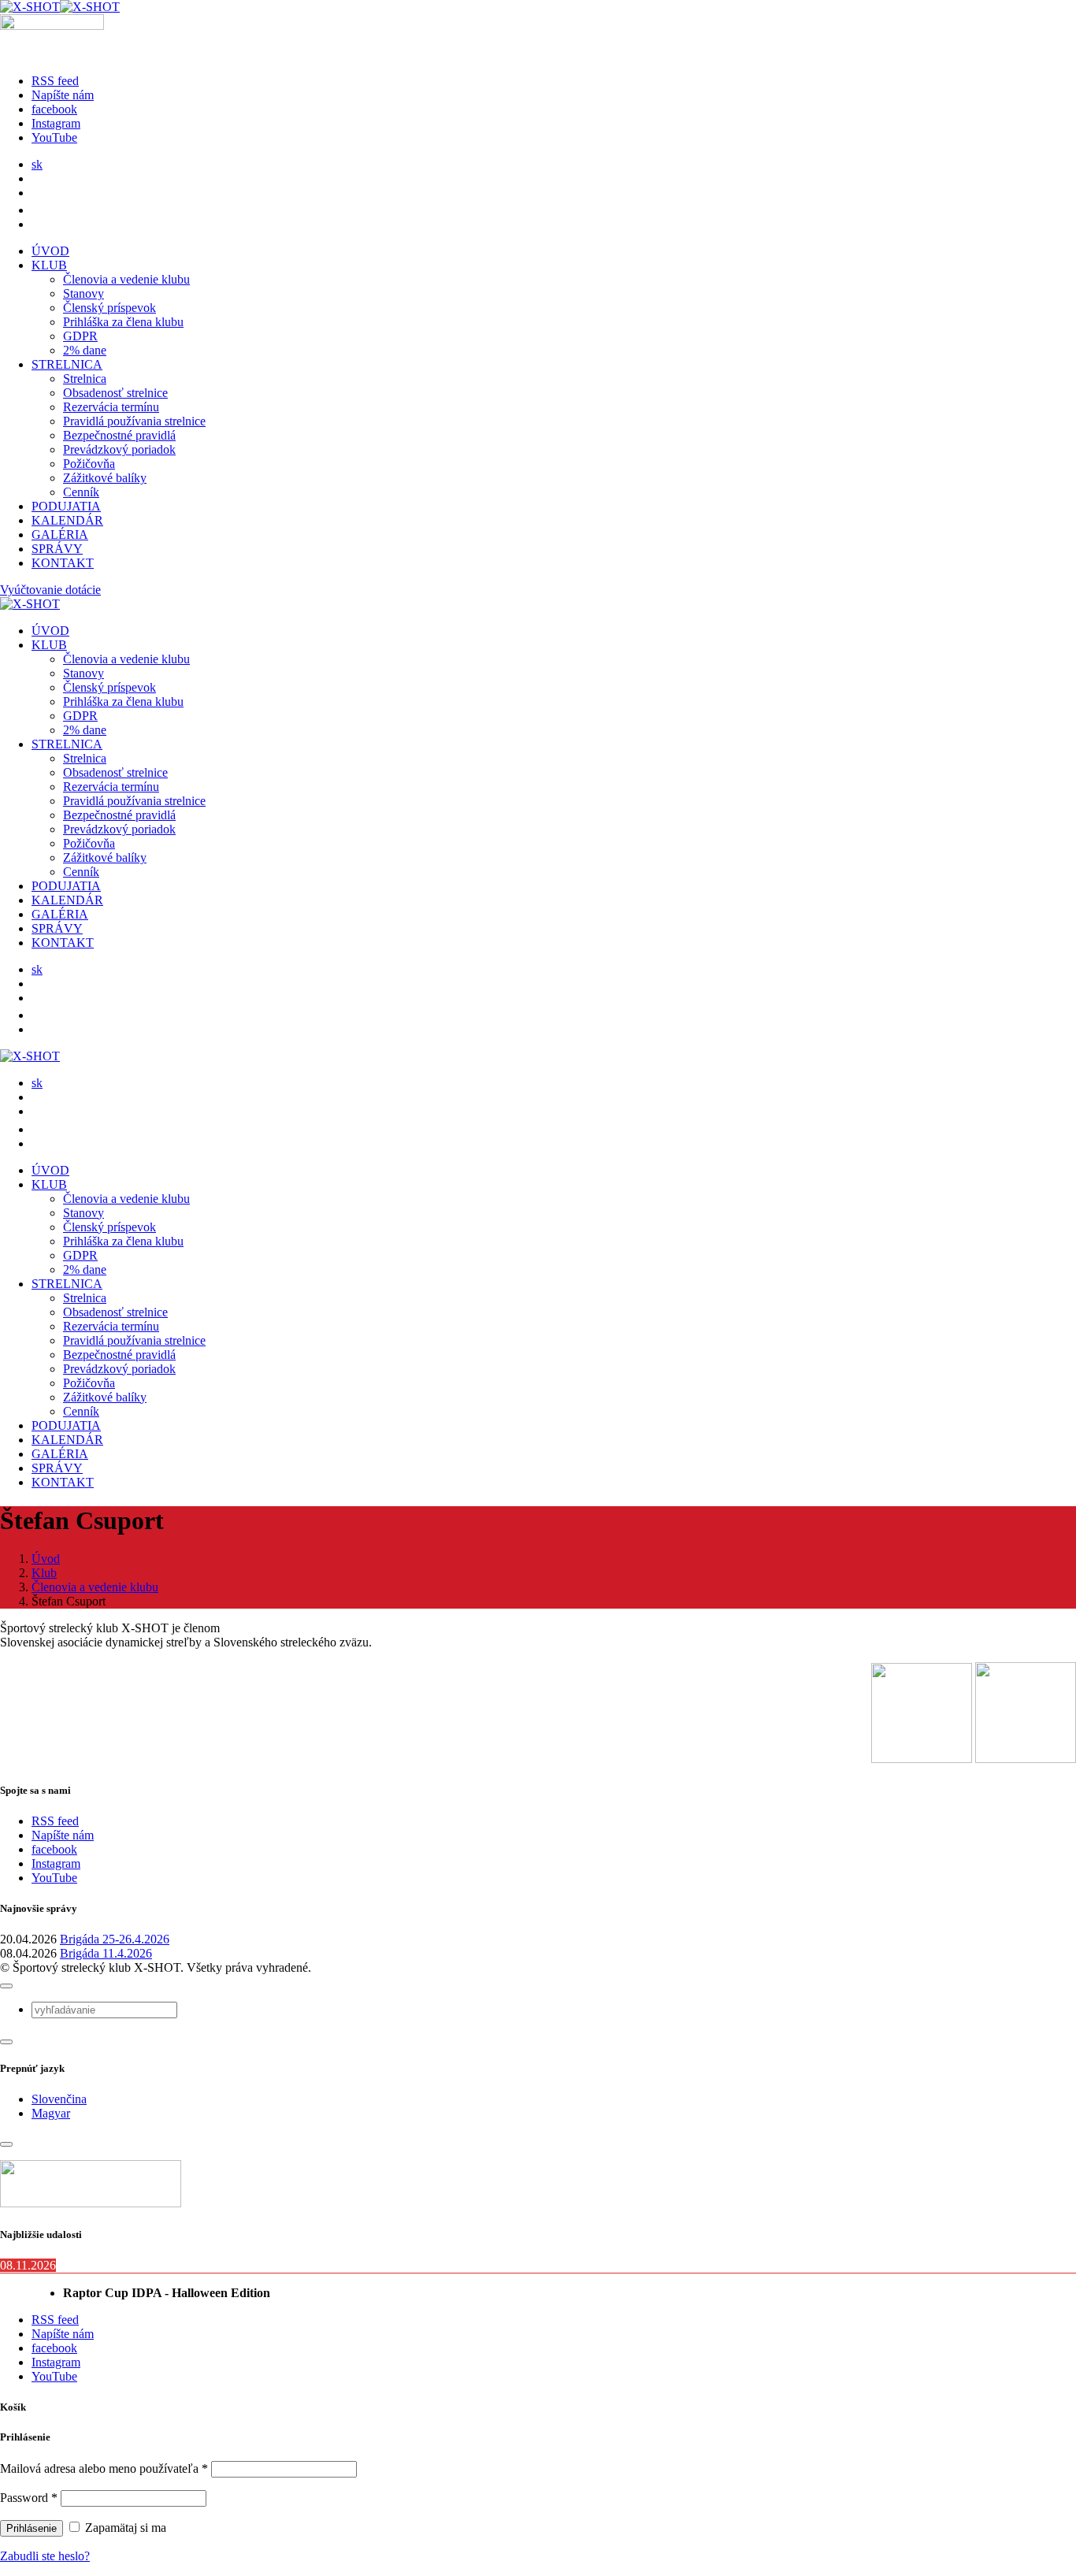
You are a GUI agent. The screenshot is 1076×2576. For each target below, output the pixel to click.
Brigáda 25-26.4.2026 (115, 1939)
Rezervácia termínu (111, 407)
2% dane (85, 350)
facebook (54, 1849)
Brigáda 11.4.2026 (106, 1953)
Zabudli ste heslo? (45, 2556)
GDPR (80, 336)
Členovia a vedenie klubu (126, 279)
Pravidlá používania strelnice (134, 421)
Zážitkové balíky (105, 478)
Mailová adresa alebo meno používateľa (104, 2468)
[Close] (6, 1986)
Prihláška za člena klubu (123, 322)
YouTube (54, 1878)
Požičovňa (89, 464)
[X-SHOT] (60, 7)
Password (29, 2498)
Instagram (56, 1863)
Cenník (81, 492)
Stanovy (83, 293)
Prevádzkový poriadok (119, 449)
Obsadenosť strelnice (115, 393)
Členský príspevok (109, 308)
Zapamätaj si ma (124, 2528)
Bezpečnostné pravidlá (119, 435)
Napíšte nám (63, 1835)
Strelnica (85, 379)
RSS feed (55, 1821)
